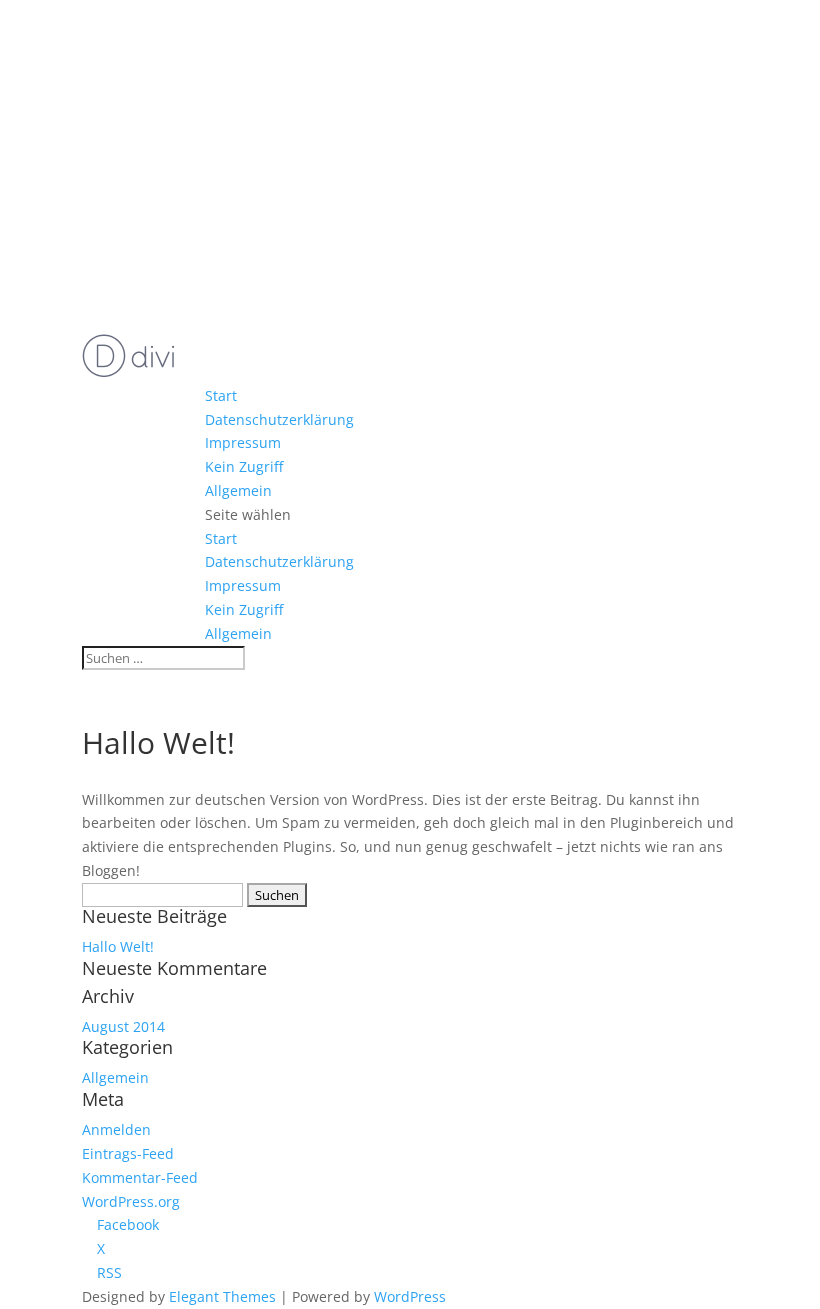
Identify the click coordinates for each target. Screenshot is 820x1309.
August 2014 (123, 1026)
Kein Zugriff (244, 466)
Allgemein (238, 490)
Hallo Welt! (118, 946)
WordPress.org (131, 1201)
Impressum (243, 442)
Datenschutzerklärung (279, 419)
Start (221, 395)
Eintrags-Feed (128, 1153)
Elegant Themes (222, 1296)
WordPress (410, 1296)
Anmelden (116, 1129)
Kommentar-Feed (140, 1177)
